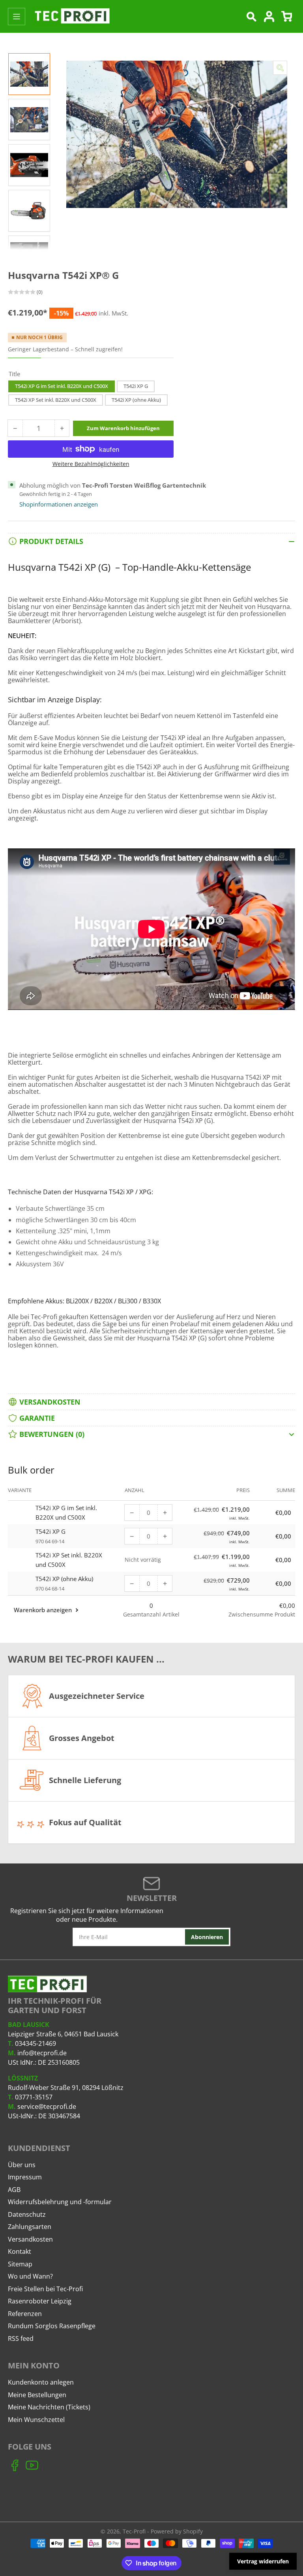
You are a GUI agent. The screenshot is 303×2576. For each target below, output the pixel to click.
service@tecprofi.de (47, 2106)
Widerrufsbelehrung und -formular (60, 2202)
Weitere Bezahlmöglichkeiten (91, 464)
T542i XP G (136, 386)
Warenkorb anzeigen (43, 1610)
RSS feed (21, 2338)
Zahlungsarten (30, 2227)
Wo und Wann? (30, 2276)
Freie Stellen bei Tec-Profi (45, 2289)
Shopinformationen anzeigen (59, 504)
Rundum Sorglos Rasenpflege (52, 2326)
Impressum (25, 2177)
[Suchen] (251, 17)
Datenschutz (27, 2214)
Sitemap (20, 2264)
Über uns (22, 2165)
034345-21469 (36, 2043)
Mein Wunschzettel (36, 2420)
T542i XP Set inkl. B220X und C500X (56, 400)
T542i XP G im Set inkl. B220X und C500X (62, 386)
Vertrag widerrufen (263, 2561)
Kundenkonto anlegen (41, 2382)
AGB (14, 2190)
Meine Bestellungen (37, 2395)
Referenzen (25, 2314)
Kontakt (20, 2251)
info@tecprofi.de (42, 2053)
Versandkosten (30, 2239)
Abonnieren (207, 1937)
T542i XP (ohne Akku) (136, 400)
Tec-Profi (134, 2531)
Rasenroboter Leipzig (40, 2301)
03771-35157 (34, 2097)
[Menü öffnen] (17, 17)
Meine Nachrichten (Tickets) (49, 2407)
